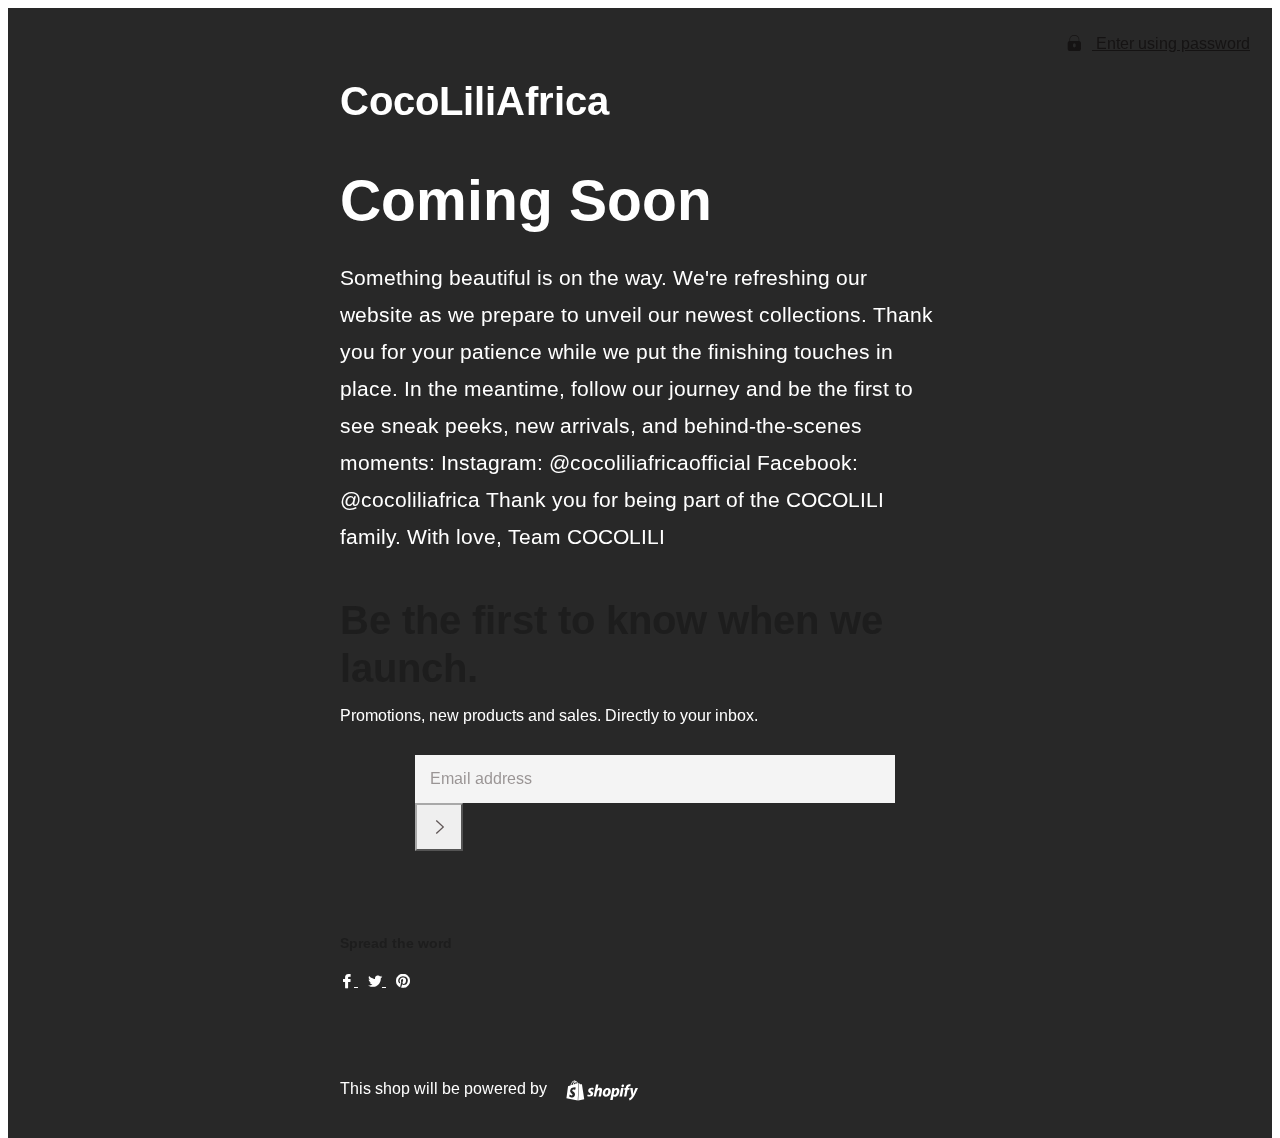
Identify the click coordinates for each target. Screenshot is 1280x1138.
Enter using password (1171, 43)
